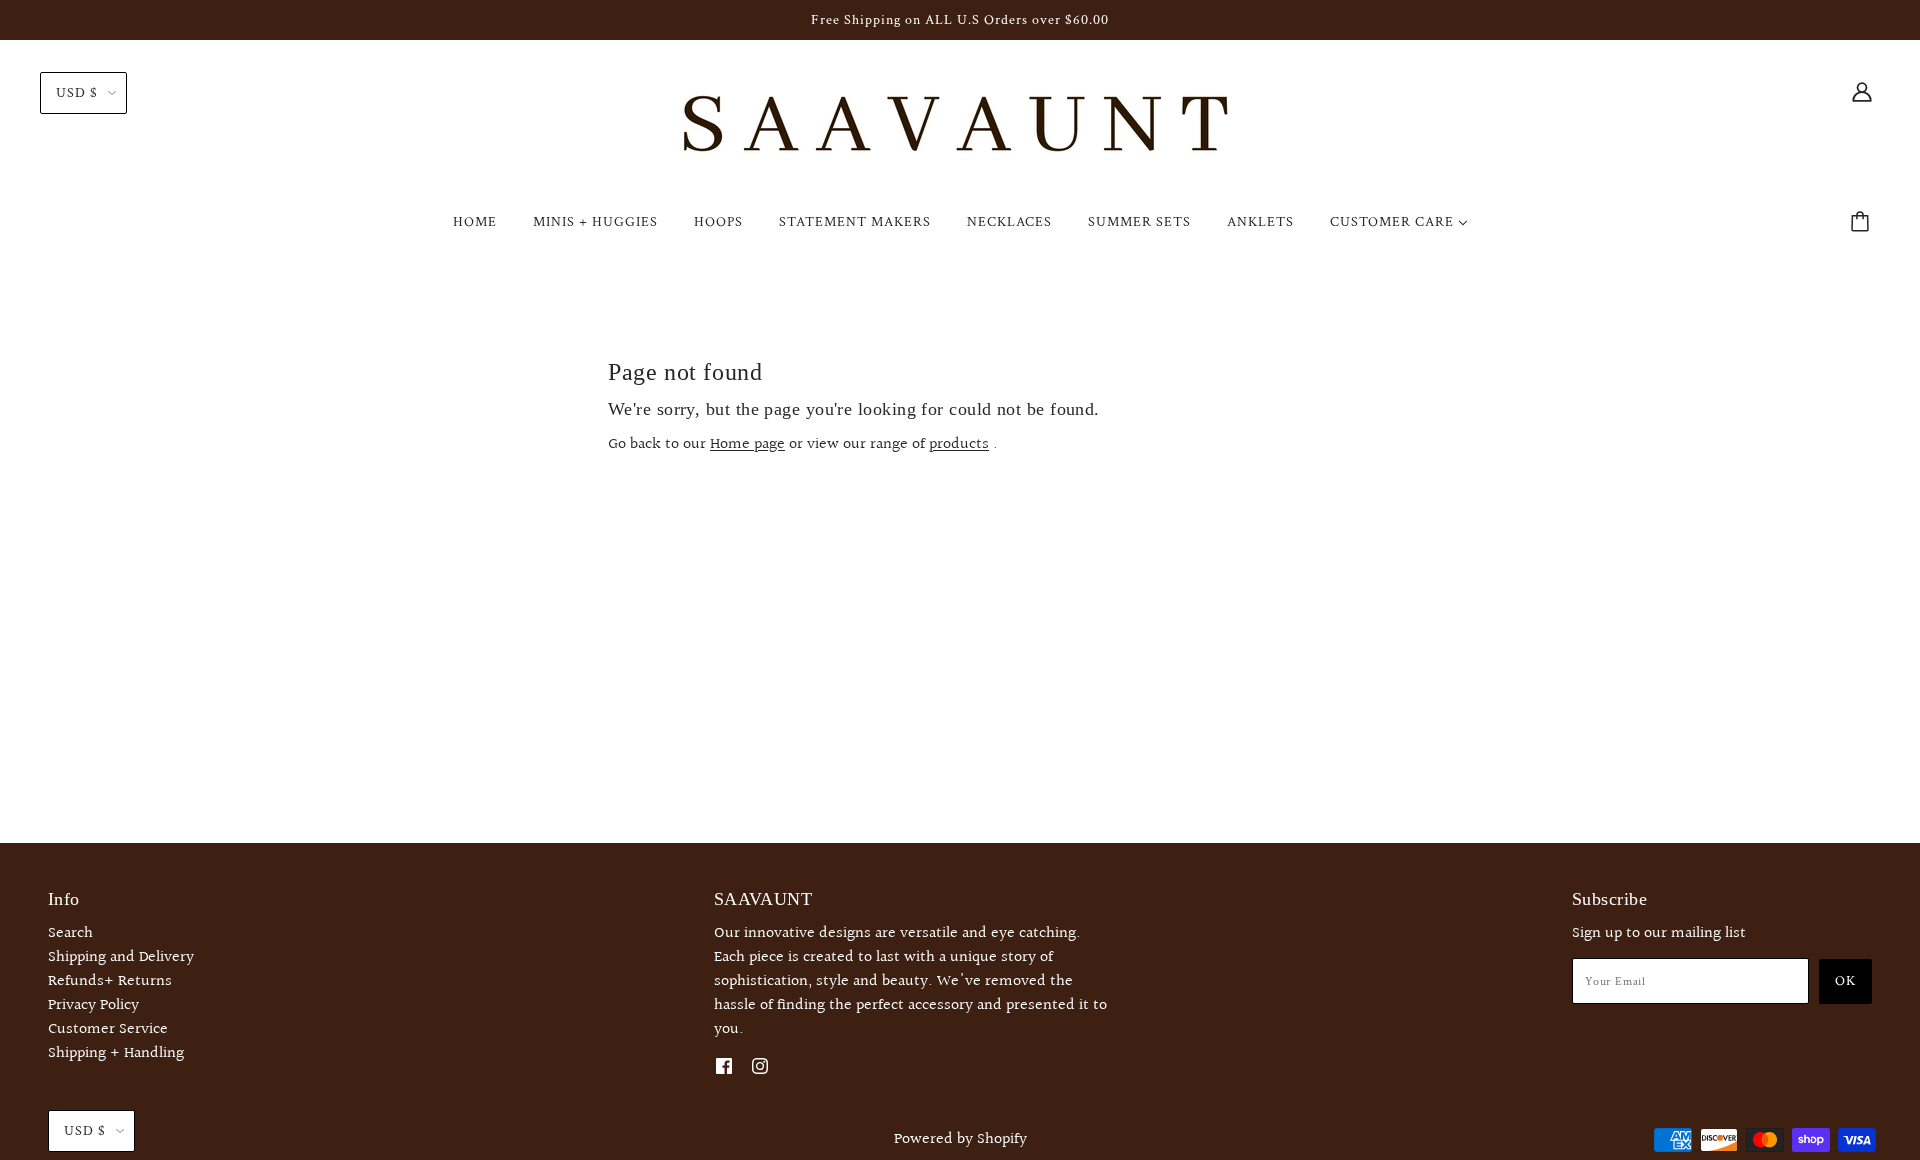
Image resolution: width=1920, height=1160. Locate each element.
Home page (747, 444)
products (959, 444)
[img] (1862, 92)
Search (70, 933)
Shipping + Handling (116, 1053)
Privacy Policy (93, 1005)
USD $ (77, 93)
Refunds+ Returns (110, 981)
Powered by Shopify (960, 1139)
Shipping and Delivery (121, 957)
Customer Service (108, 1029)
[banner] (960, 127)
